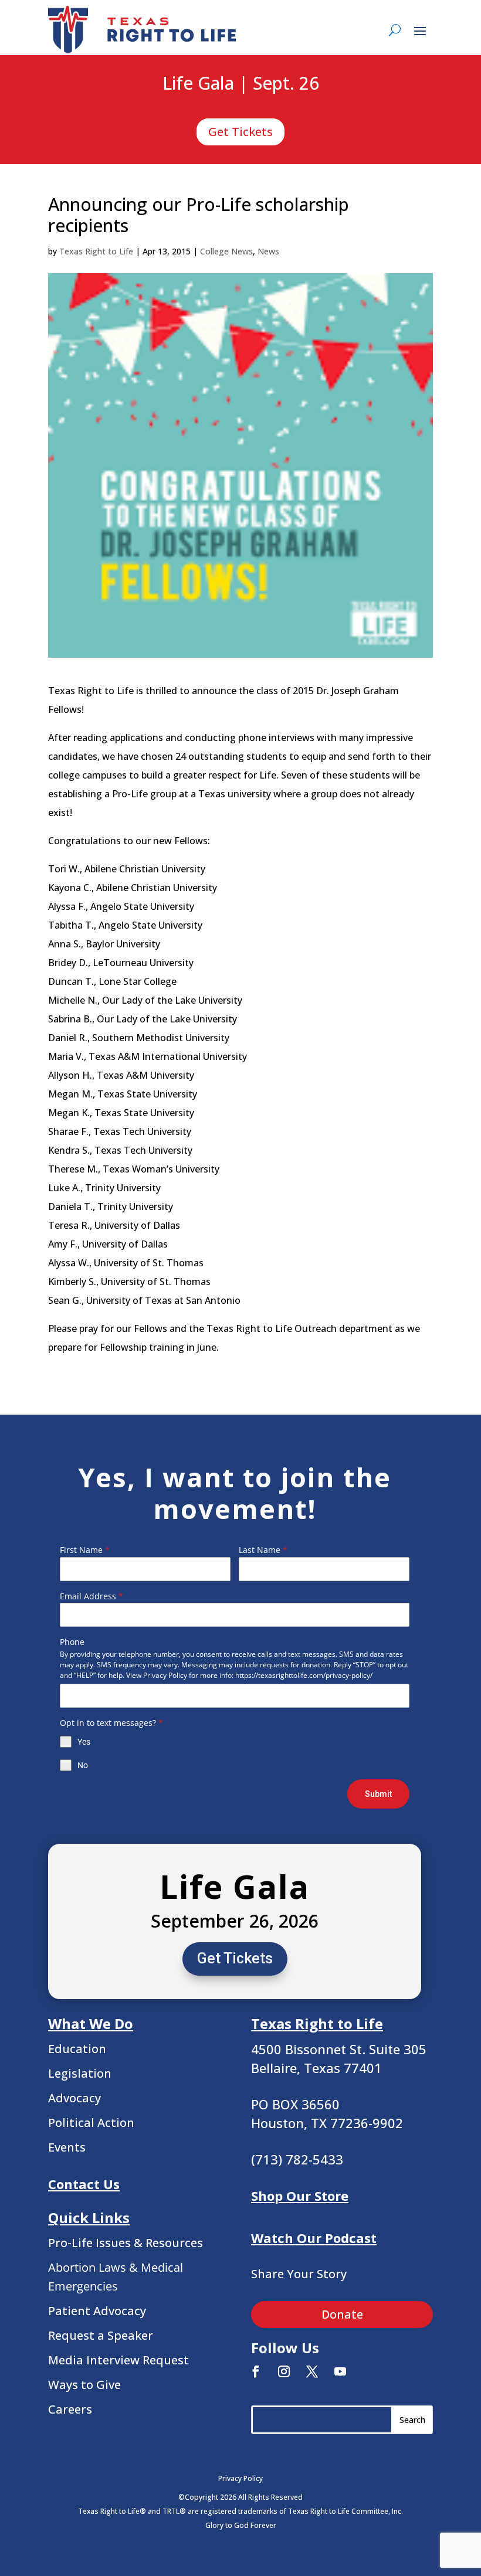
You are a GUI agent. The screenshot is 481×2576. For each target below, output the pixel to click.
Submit (378, 1794)
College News (226, 251)
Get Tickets (240, 132)
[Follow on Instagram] (284, 2371)
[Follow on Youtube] (340, 2371)
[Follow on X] (312, 2371)
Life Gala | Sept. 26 (241, 84)
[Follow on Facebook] (256, 2371)
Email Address (92, 1596)
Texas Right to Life (96, 251)
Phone (72, 1642)
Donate (342, 2314)
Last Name (263, 1550)
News (268, 251)
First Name (85, 1550)
